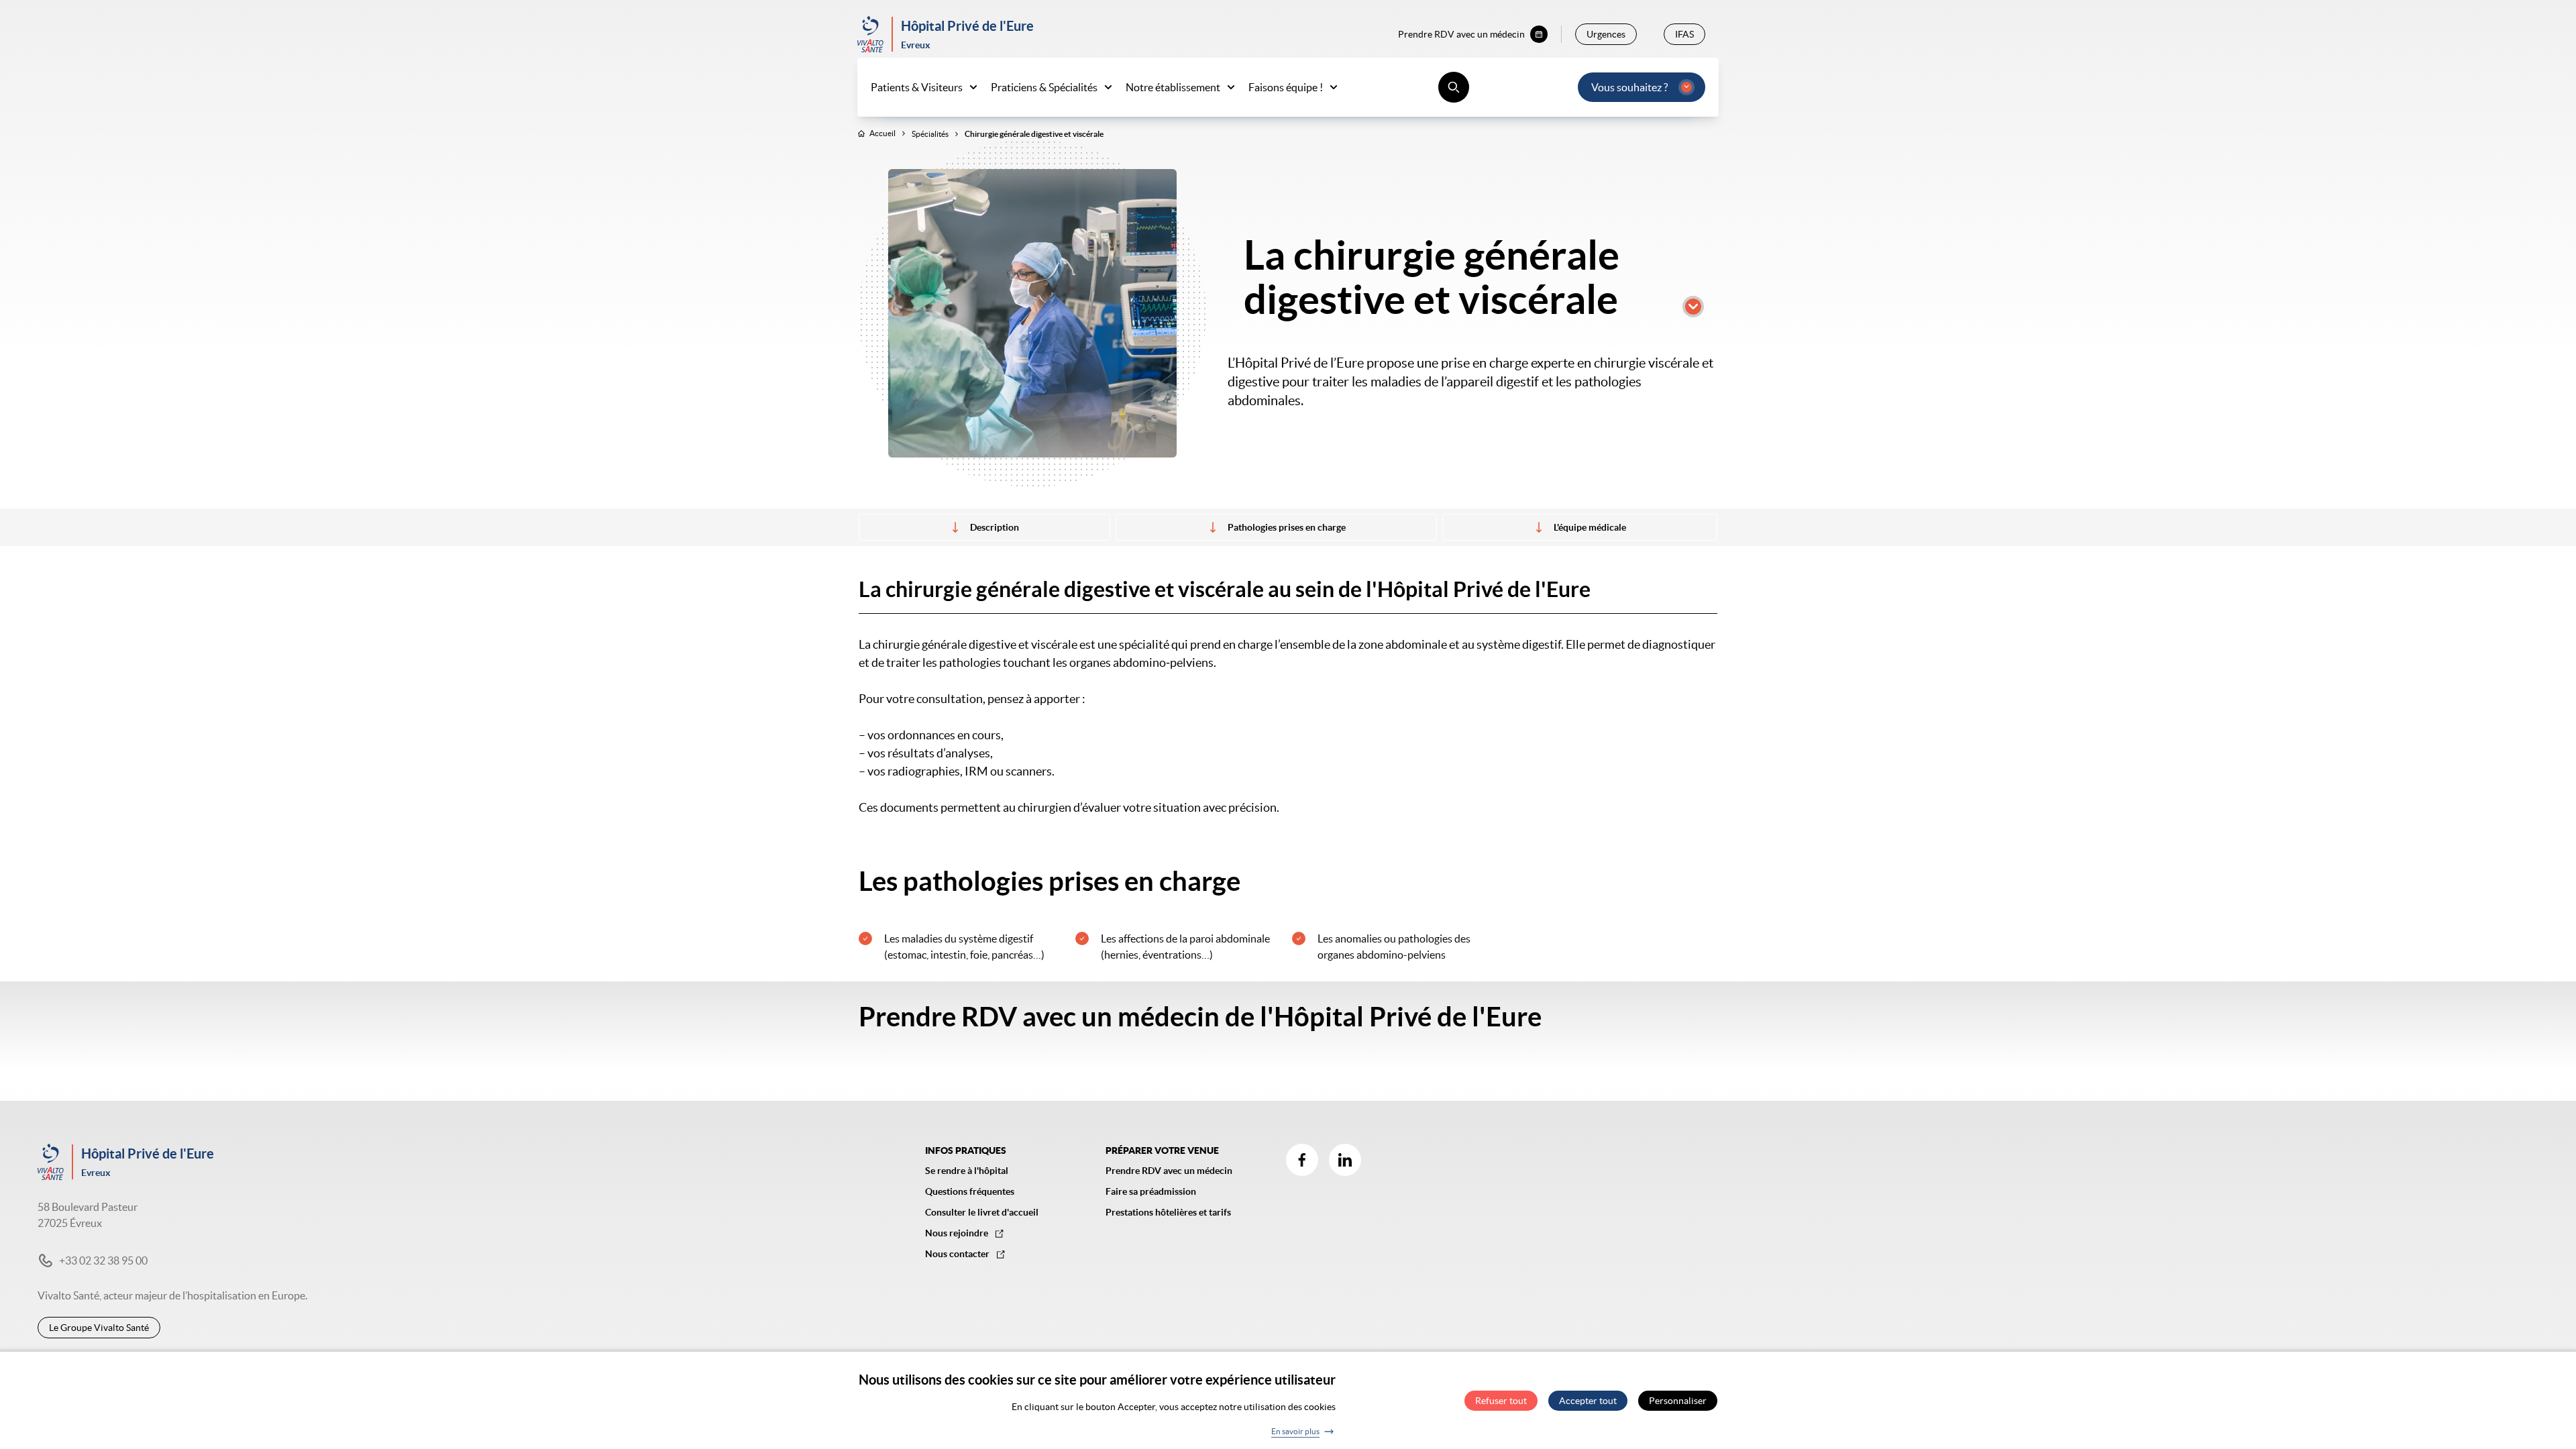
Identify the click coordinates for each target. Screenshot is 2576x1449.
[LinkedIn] (1345, 1160)
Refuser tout (1501, 1401)
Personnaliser (1678, 1401)
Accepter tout (1588, 1401)
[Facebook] (1302, 1160)
